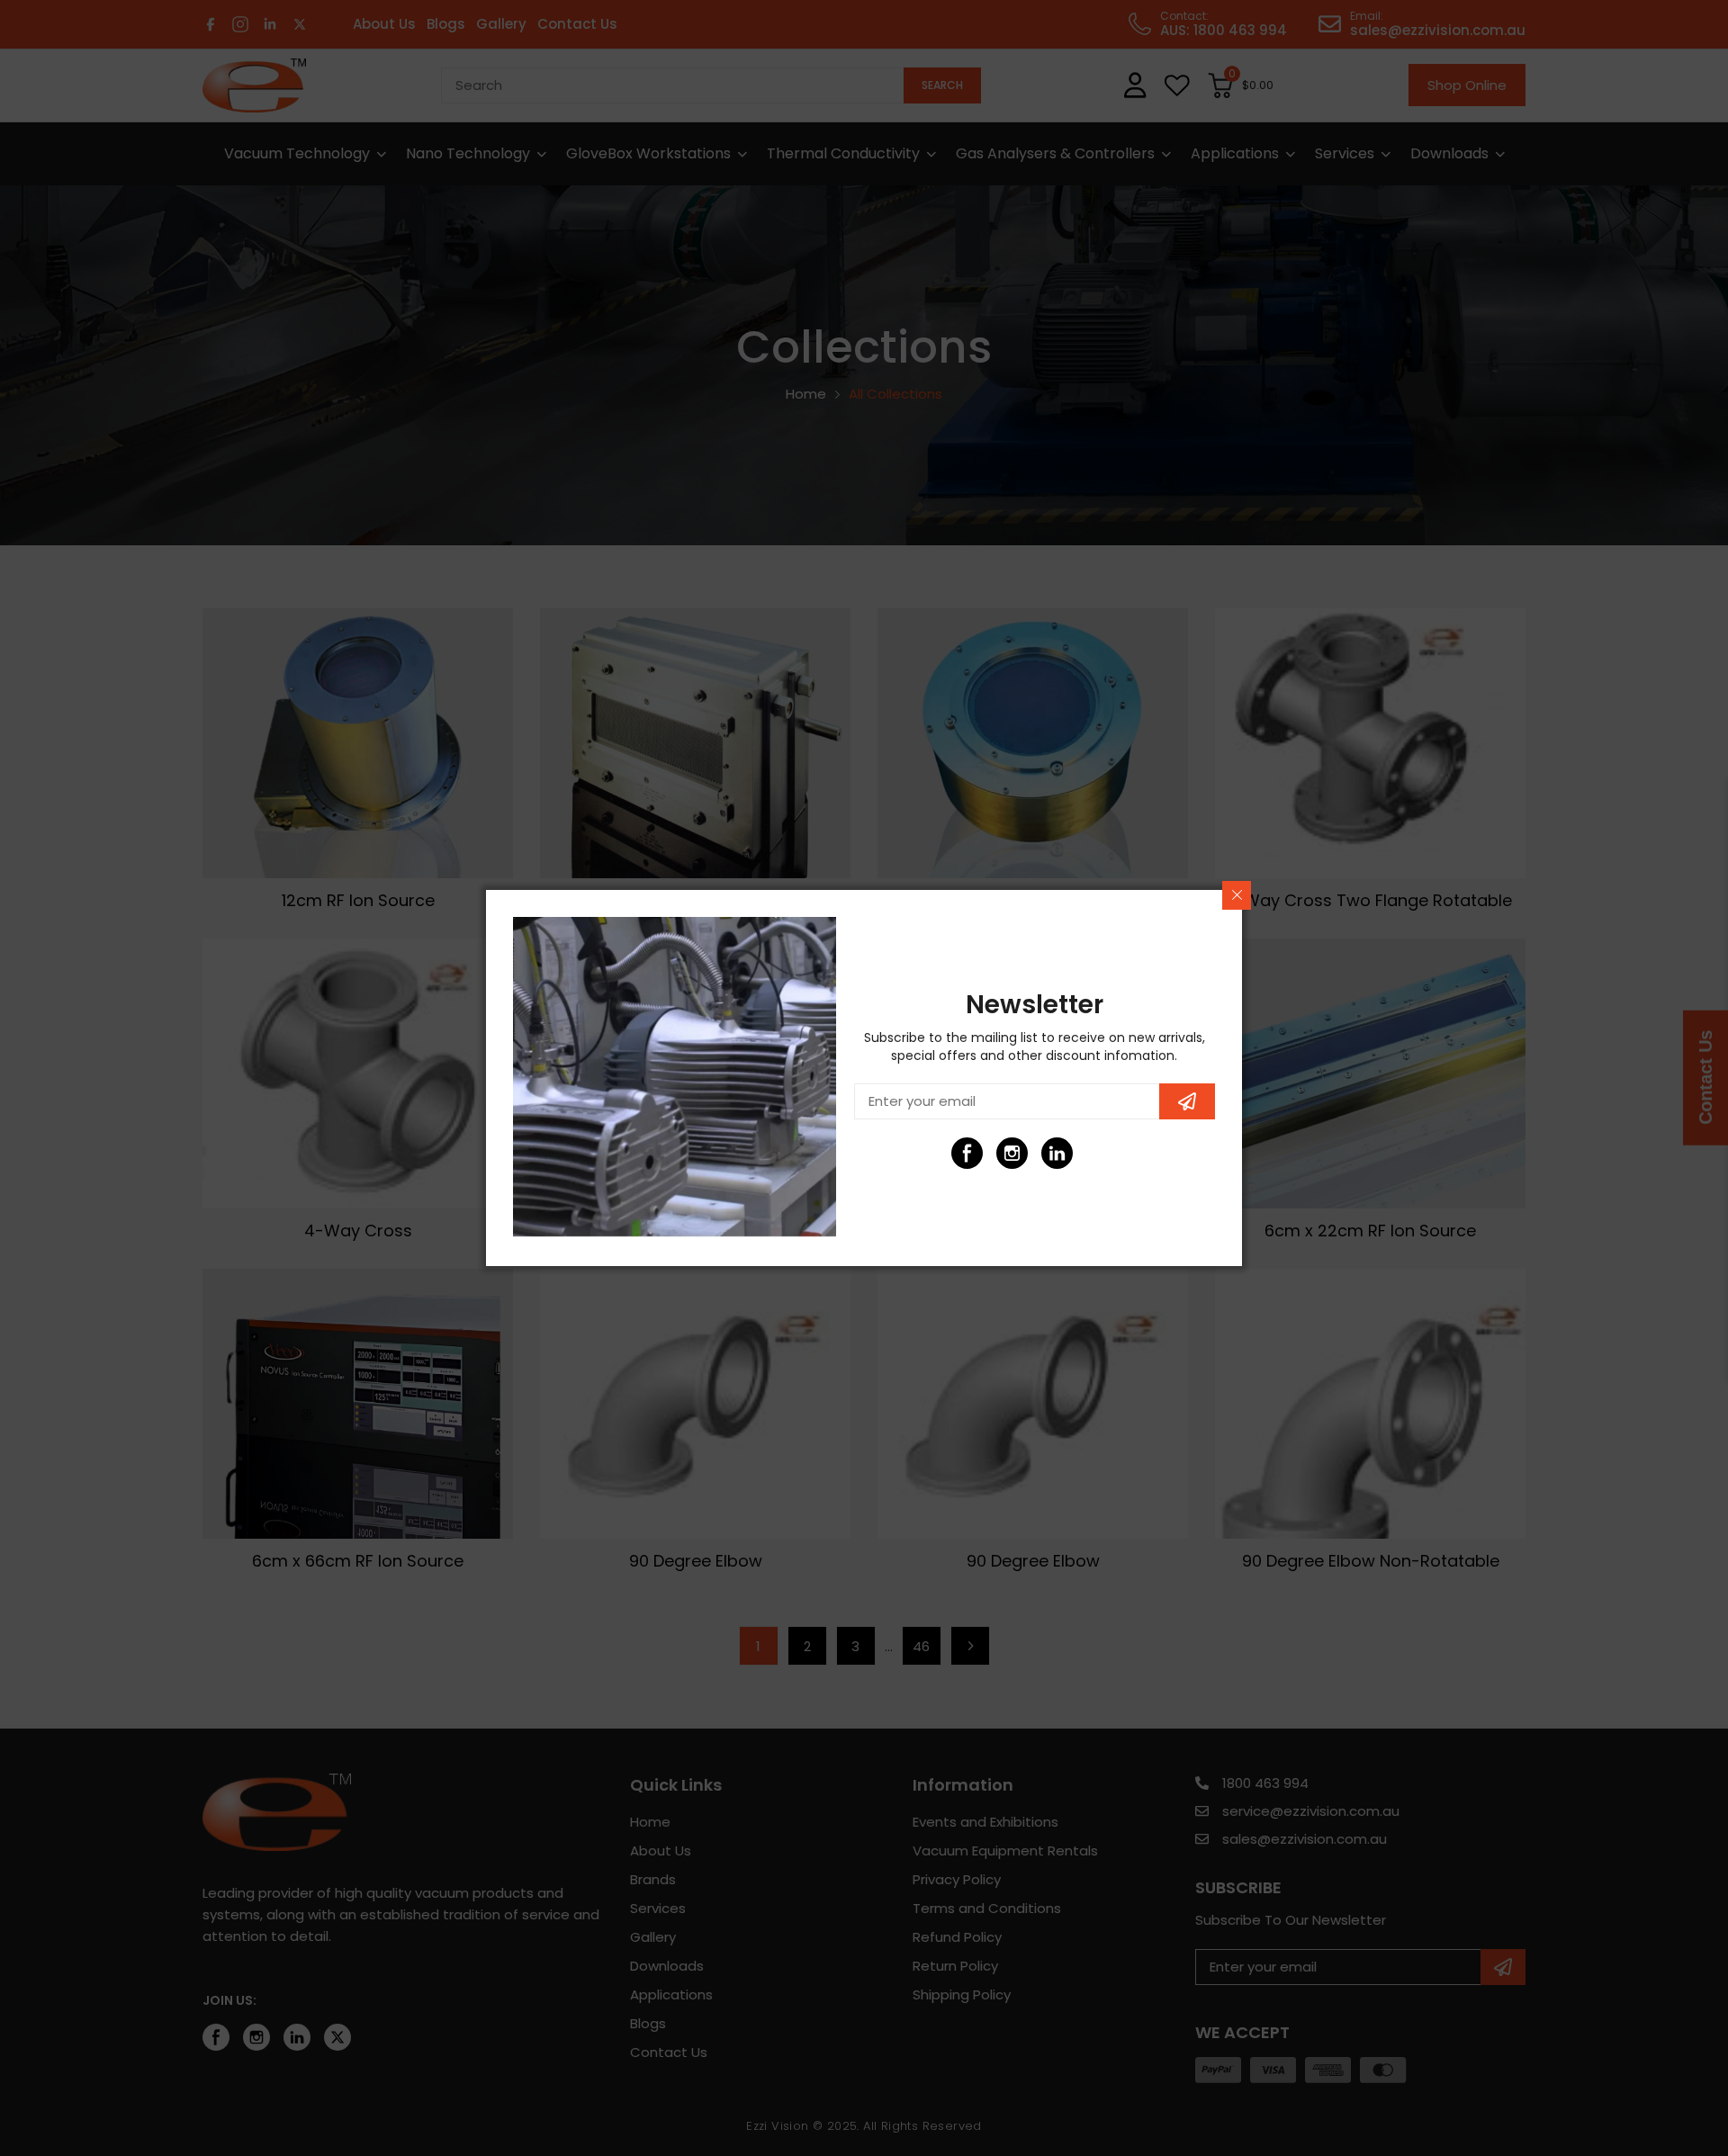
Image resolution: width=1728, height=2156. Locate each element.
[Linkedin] (1057, 1153)
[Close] (1237, 895)
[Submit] (1187, 1101)
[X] (1102, 1153)
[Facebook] (967, 1153)
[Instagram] (1012, 1153)
